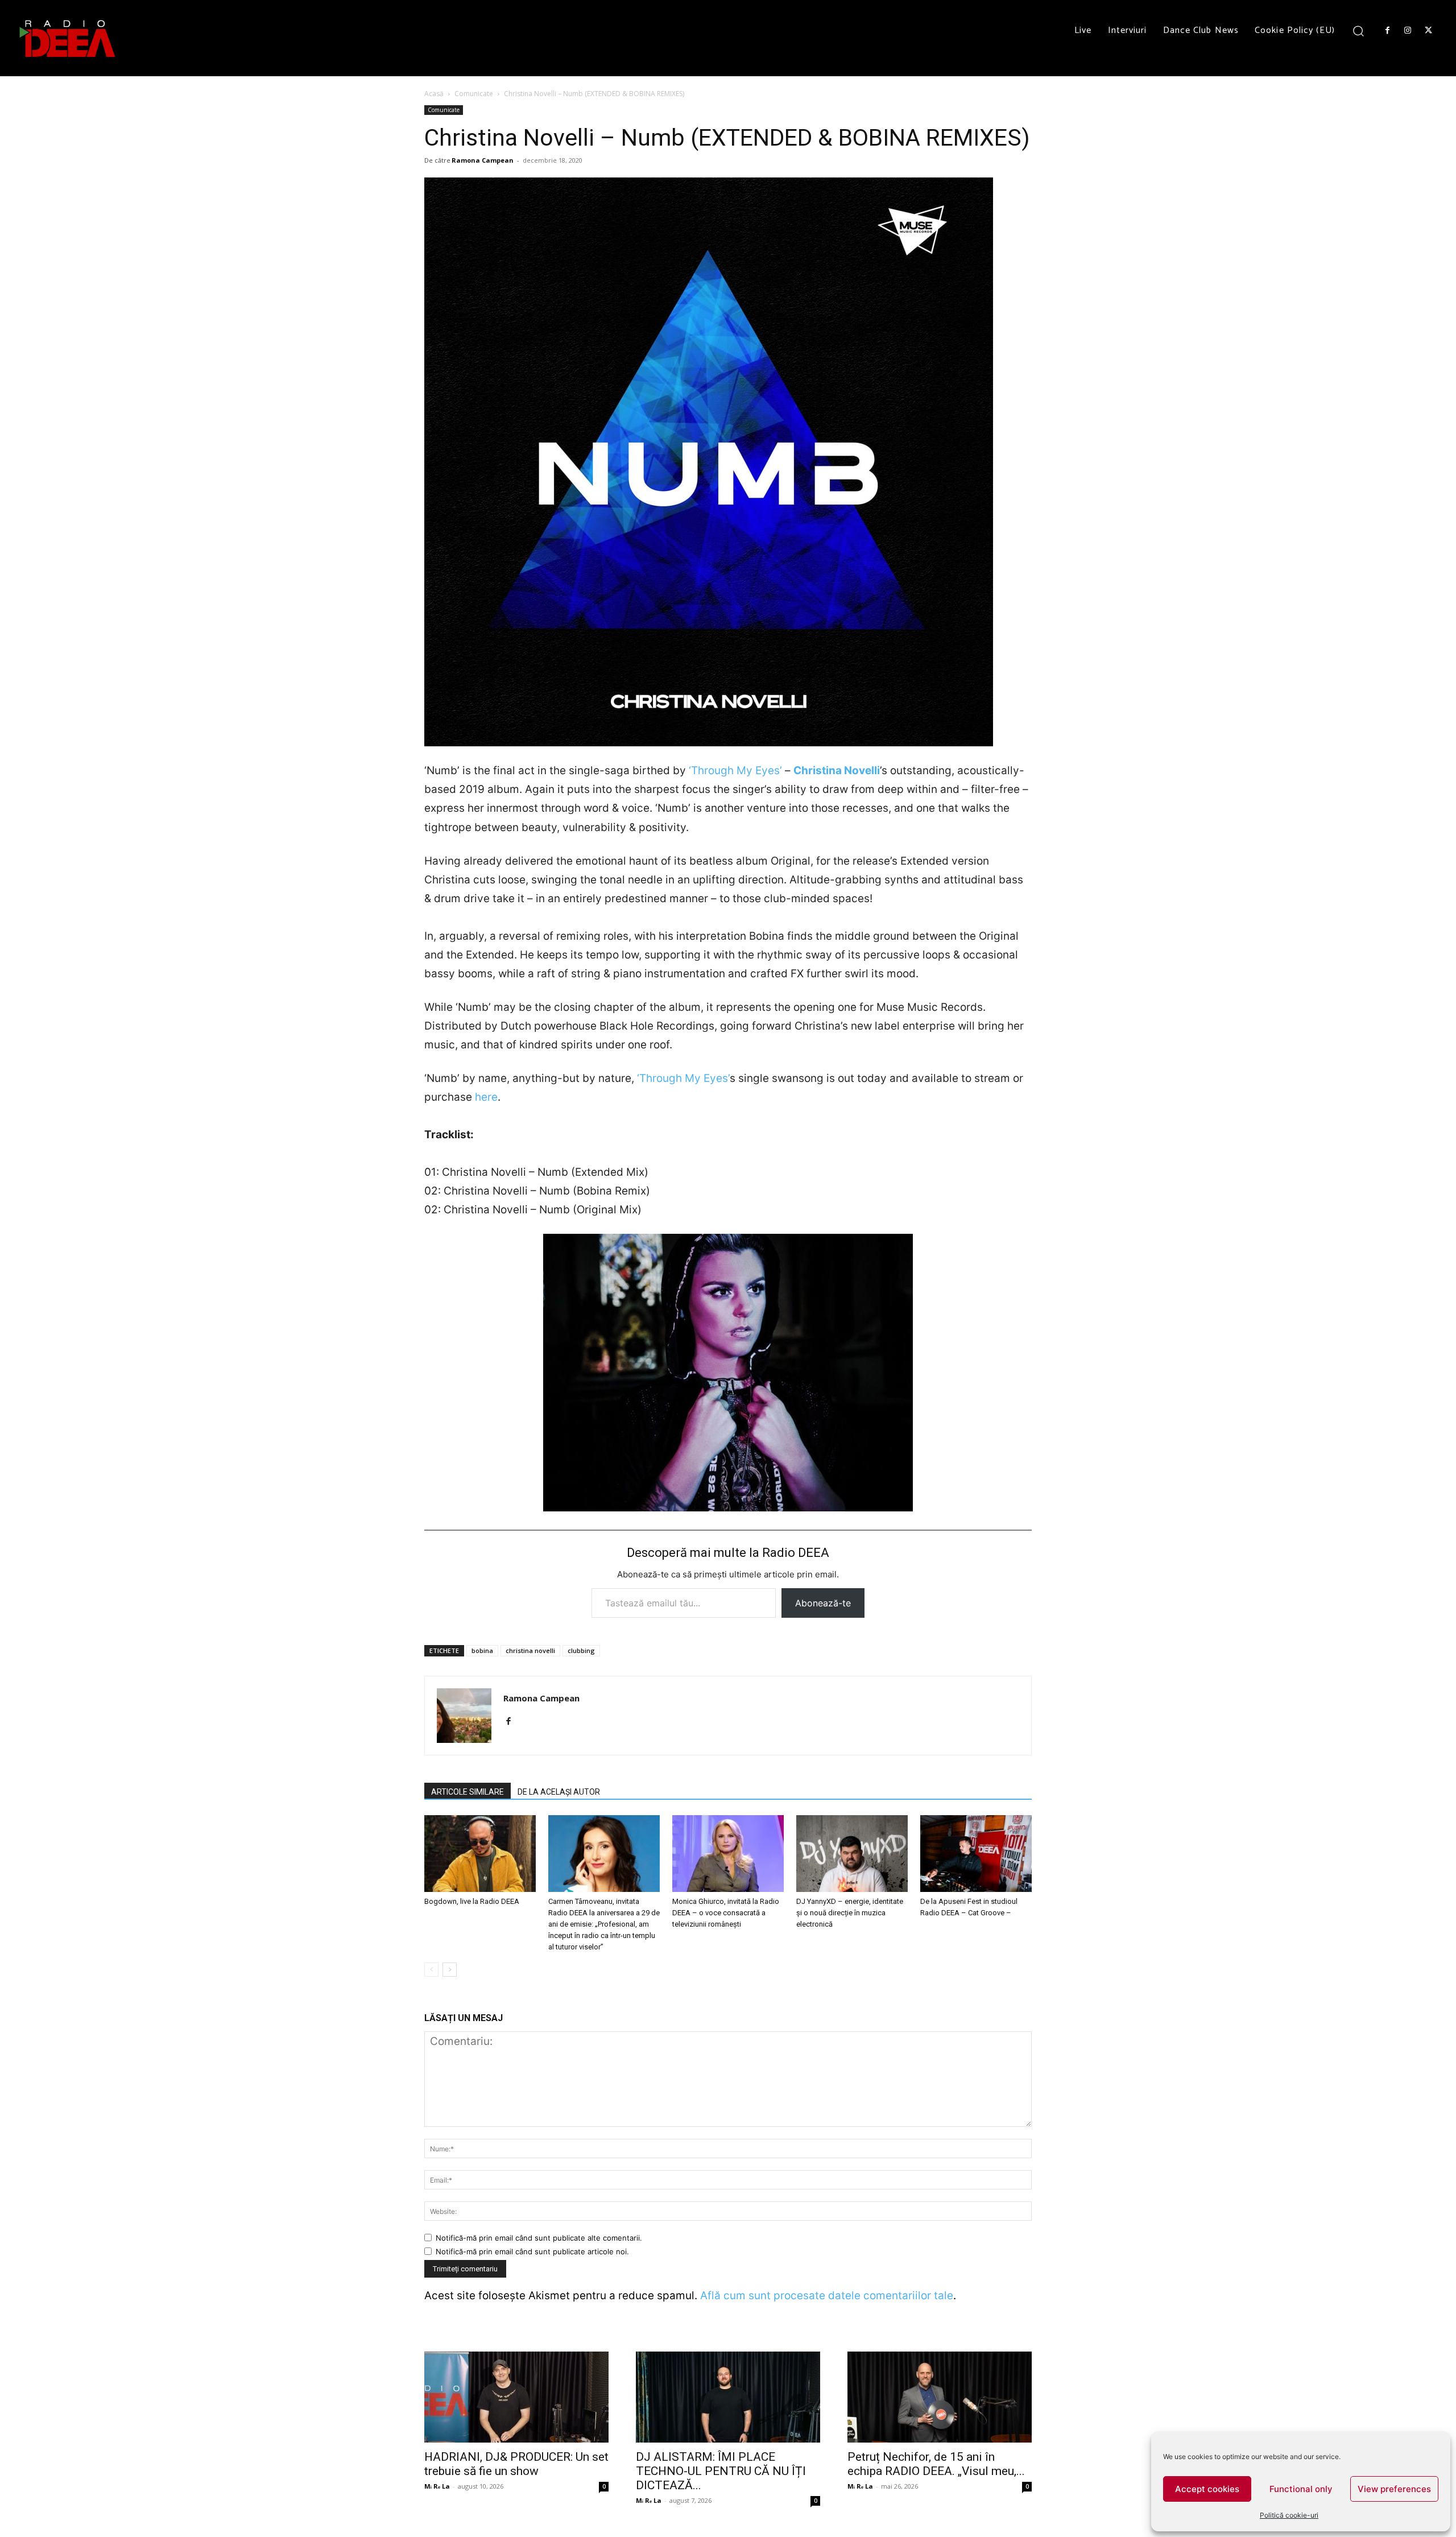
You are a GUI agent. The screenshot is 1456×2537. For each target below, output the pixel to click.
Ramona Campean (483, 160)
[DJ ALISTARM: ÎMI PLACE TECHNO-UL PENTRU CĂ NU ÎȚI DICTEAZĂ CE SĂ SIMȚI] (728, 2397)
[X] (1429, 31)
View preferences (1394, 2489)
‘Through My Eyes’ (735, 770)
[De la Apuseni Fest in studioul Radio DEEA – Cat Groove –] (976, 1854)
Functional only (1301, 2489)
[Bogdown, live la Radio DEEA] (480, 1854)
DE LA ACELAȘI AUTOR (559, 1792)
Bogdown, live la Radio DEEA (472, 1901)
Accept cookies (1207, 2489)
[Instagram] (1408, 31)
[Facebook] (1387, 31)
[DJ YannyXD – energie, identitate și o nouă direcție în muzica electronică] (852, 1854)
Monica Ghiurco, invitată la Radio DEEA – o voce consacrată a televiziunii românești (726, 1913)
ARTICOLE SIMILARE (468, 1792)
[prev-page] (431, 1970)
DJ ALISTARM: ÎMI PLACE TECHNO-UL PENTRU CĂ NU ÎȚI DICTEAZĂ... (721, 2471)
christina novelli (530, 1650)
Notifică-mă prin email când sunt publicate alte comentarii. (539, 2238)
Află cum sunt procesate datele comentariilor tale (827, 2296)
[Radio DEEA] (68, 38)
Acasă (434, 94)
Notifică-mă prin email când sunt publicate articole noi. (532, 2251)
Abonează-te (823, 1603)
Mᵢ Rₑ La (437, 2486)
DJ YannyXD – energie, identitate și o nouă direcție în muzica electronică (850, 1913)
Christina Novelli (837, 770)
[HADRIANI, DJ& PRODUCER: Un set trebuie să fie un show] (516, 2397)
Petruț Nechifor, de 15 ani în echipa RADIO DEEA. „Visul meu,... (936, 2464)
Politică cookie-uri (1289, 2515)
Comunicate (474, 94)
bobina (482, 1650)
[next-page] (450, 1970)
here (486, 1097)
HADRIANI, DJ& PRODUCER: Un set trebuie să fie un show (516, 2464)
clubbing (581, 1650)
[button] (1358, 30)
